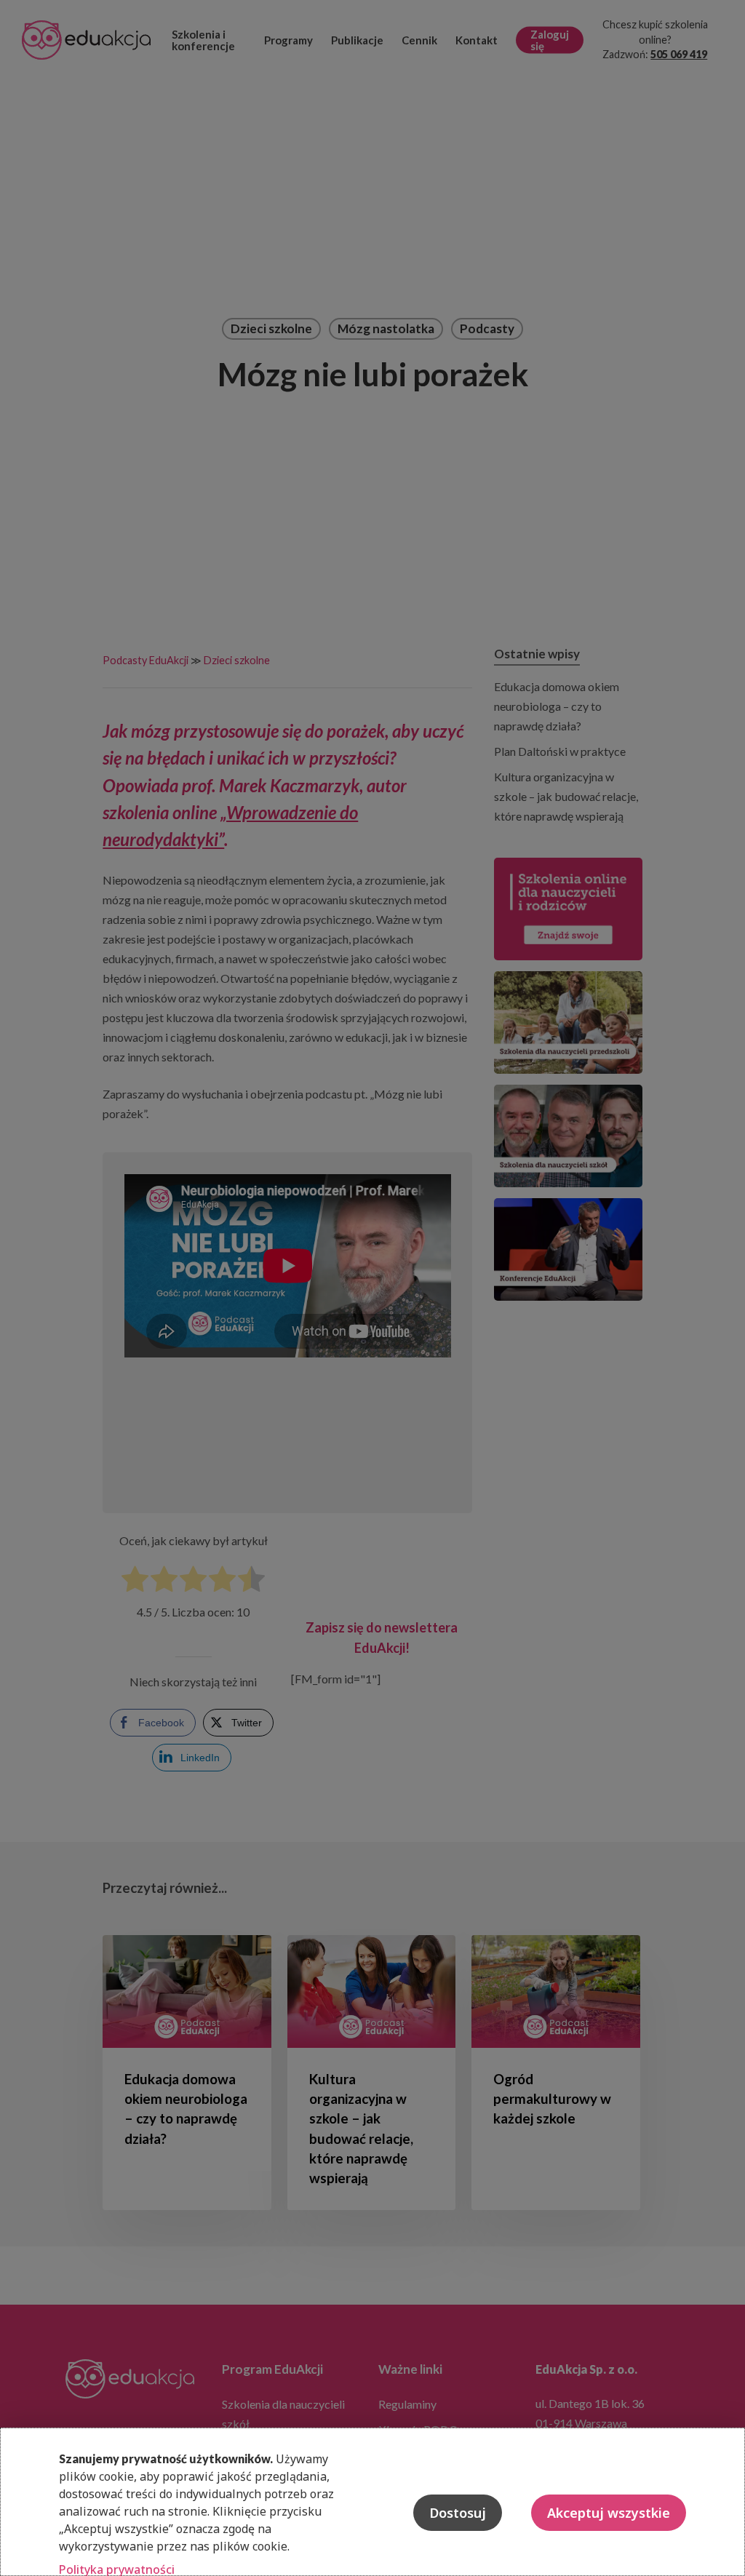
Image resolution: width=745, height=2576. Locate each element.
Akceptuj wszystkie (609, 2513)
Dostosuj (458, 2513)
